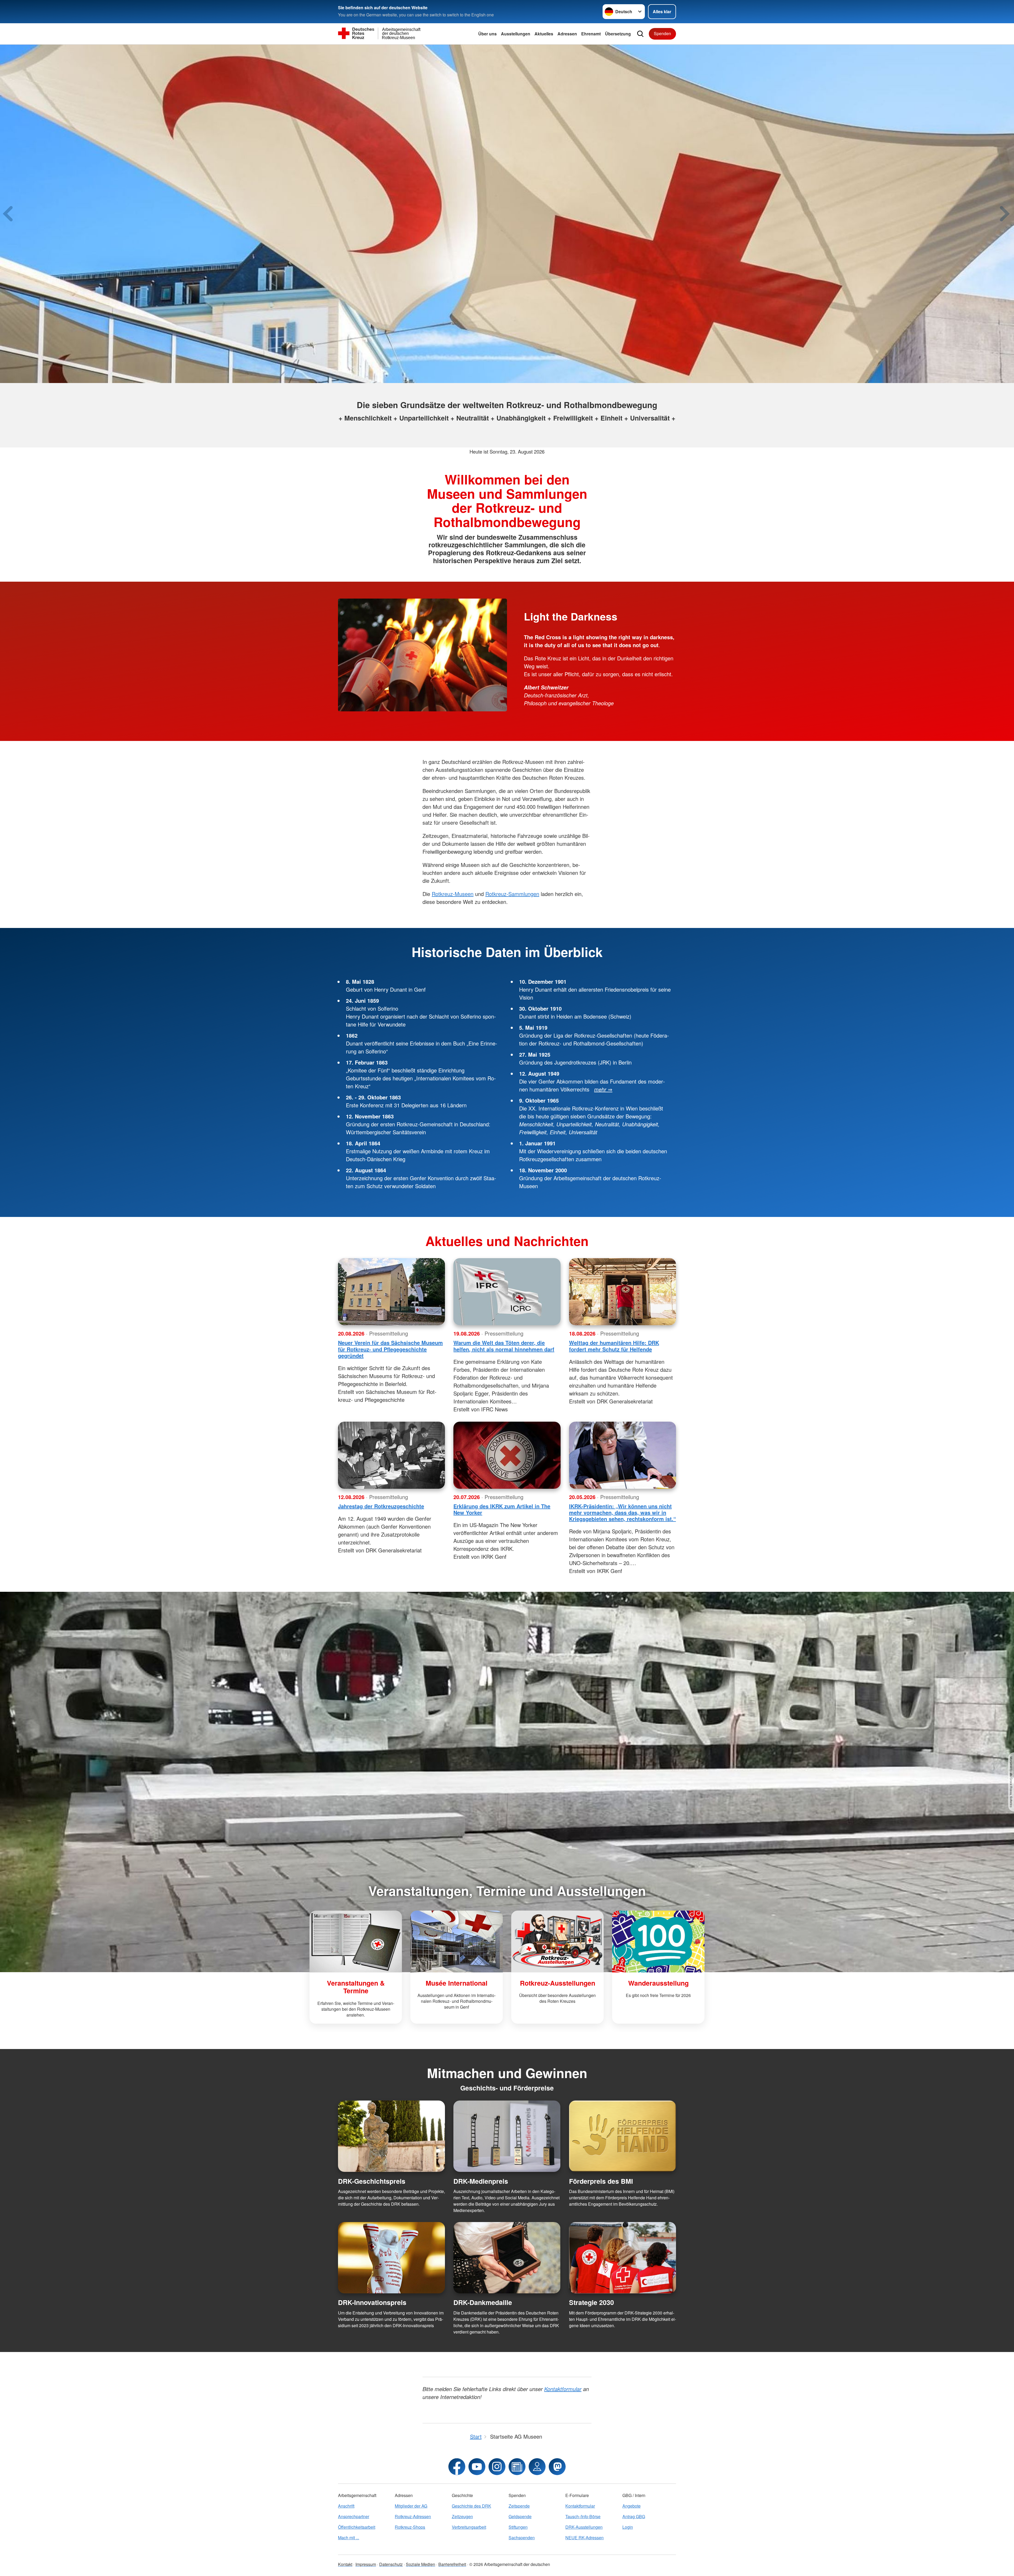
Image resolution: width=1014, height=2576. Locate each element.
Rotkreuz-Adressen (413, 2516)
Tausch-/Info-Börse (583, 2516)
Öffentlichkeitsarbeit (357, 2527)
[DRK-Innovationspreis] (391, 2258)
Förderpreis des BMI (601, 2181)
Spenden (662, 33)
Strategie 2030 (591, 2302)
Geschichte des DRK (471, 2506)
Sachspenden (522, 2538)
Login (628, 2527)
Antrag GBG (634, 2516)
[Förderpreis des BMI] (623, 2136)
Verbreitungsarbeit (469, 2527)
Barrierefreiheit (452, 2564)
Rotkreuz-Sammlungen (512, 894)
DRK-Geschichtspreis (372, 2181)
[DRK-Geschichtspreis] (391, 2136)
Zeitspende (519, 2506)
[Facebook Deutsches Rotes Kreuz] (457, 2467)
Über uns (487, 34)
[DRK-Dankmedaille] (507, 2258)
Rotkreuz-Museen (453, 894)
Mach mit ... (349, 2538)
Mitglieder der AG (411, 2506)
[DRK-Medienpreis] (507, 2136)
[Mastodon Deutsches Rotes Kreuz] (557, 2467)
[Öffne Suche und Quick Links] (640, 34)
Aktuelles (544, 34)
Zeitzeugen (462, 2516)
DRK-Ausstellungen (584, 2527)
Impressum (366, 2564)
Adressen (567, 34)
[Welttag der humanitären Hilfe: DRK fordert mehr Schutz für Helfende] (623, 1292)
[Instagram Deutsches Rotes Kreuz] (497, 2467)
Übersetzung (618, 34)
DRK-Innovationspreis (372, 2302)
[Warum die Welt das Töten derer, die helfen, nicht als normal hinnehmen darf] (507, 1292)
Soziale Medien (421, 2564)
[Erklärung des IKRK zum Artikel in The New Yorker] (507, 1455)
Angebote (632, 2506)
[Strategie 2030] (623, 2258)
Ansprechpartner (354, 2516)
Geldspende (520, 2516)
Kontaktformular (580, 2506)
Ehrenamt (591, 34)
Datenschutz (391, 2564)
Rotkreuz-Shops (410, 2527)
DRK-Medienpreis (481, 2181)
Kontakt (345, 2564)
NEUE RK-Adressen (585, 2538)
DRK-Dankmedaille (483, 2302)
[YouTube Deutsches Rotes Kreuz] (477, 2467)
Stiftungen (518, 2527)
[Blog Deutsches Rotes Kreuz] (517, 2467)
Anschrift (346, 2506)
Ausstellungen (516, 34)
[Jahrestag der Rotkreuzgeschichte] (391, 1455)
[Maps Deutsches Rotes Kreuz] (537, 2467)
